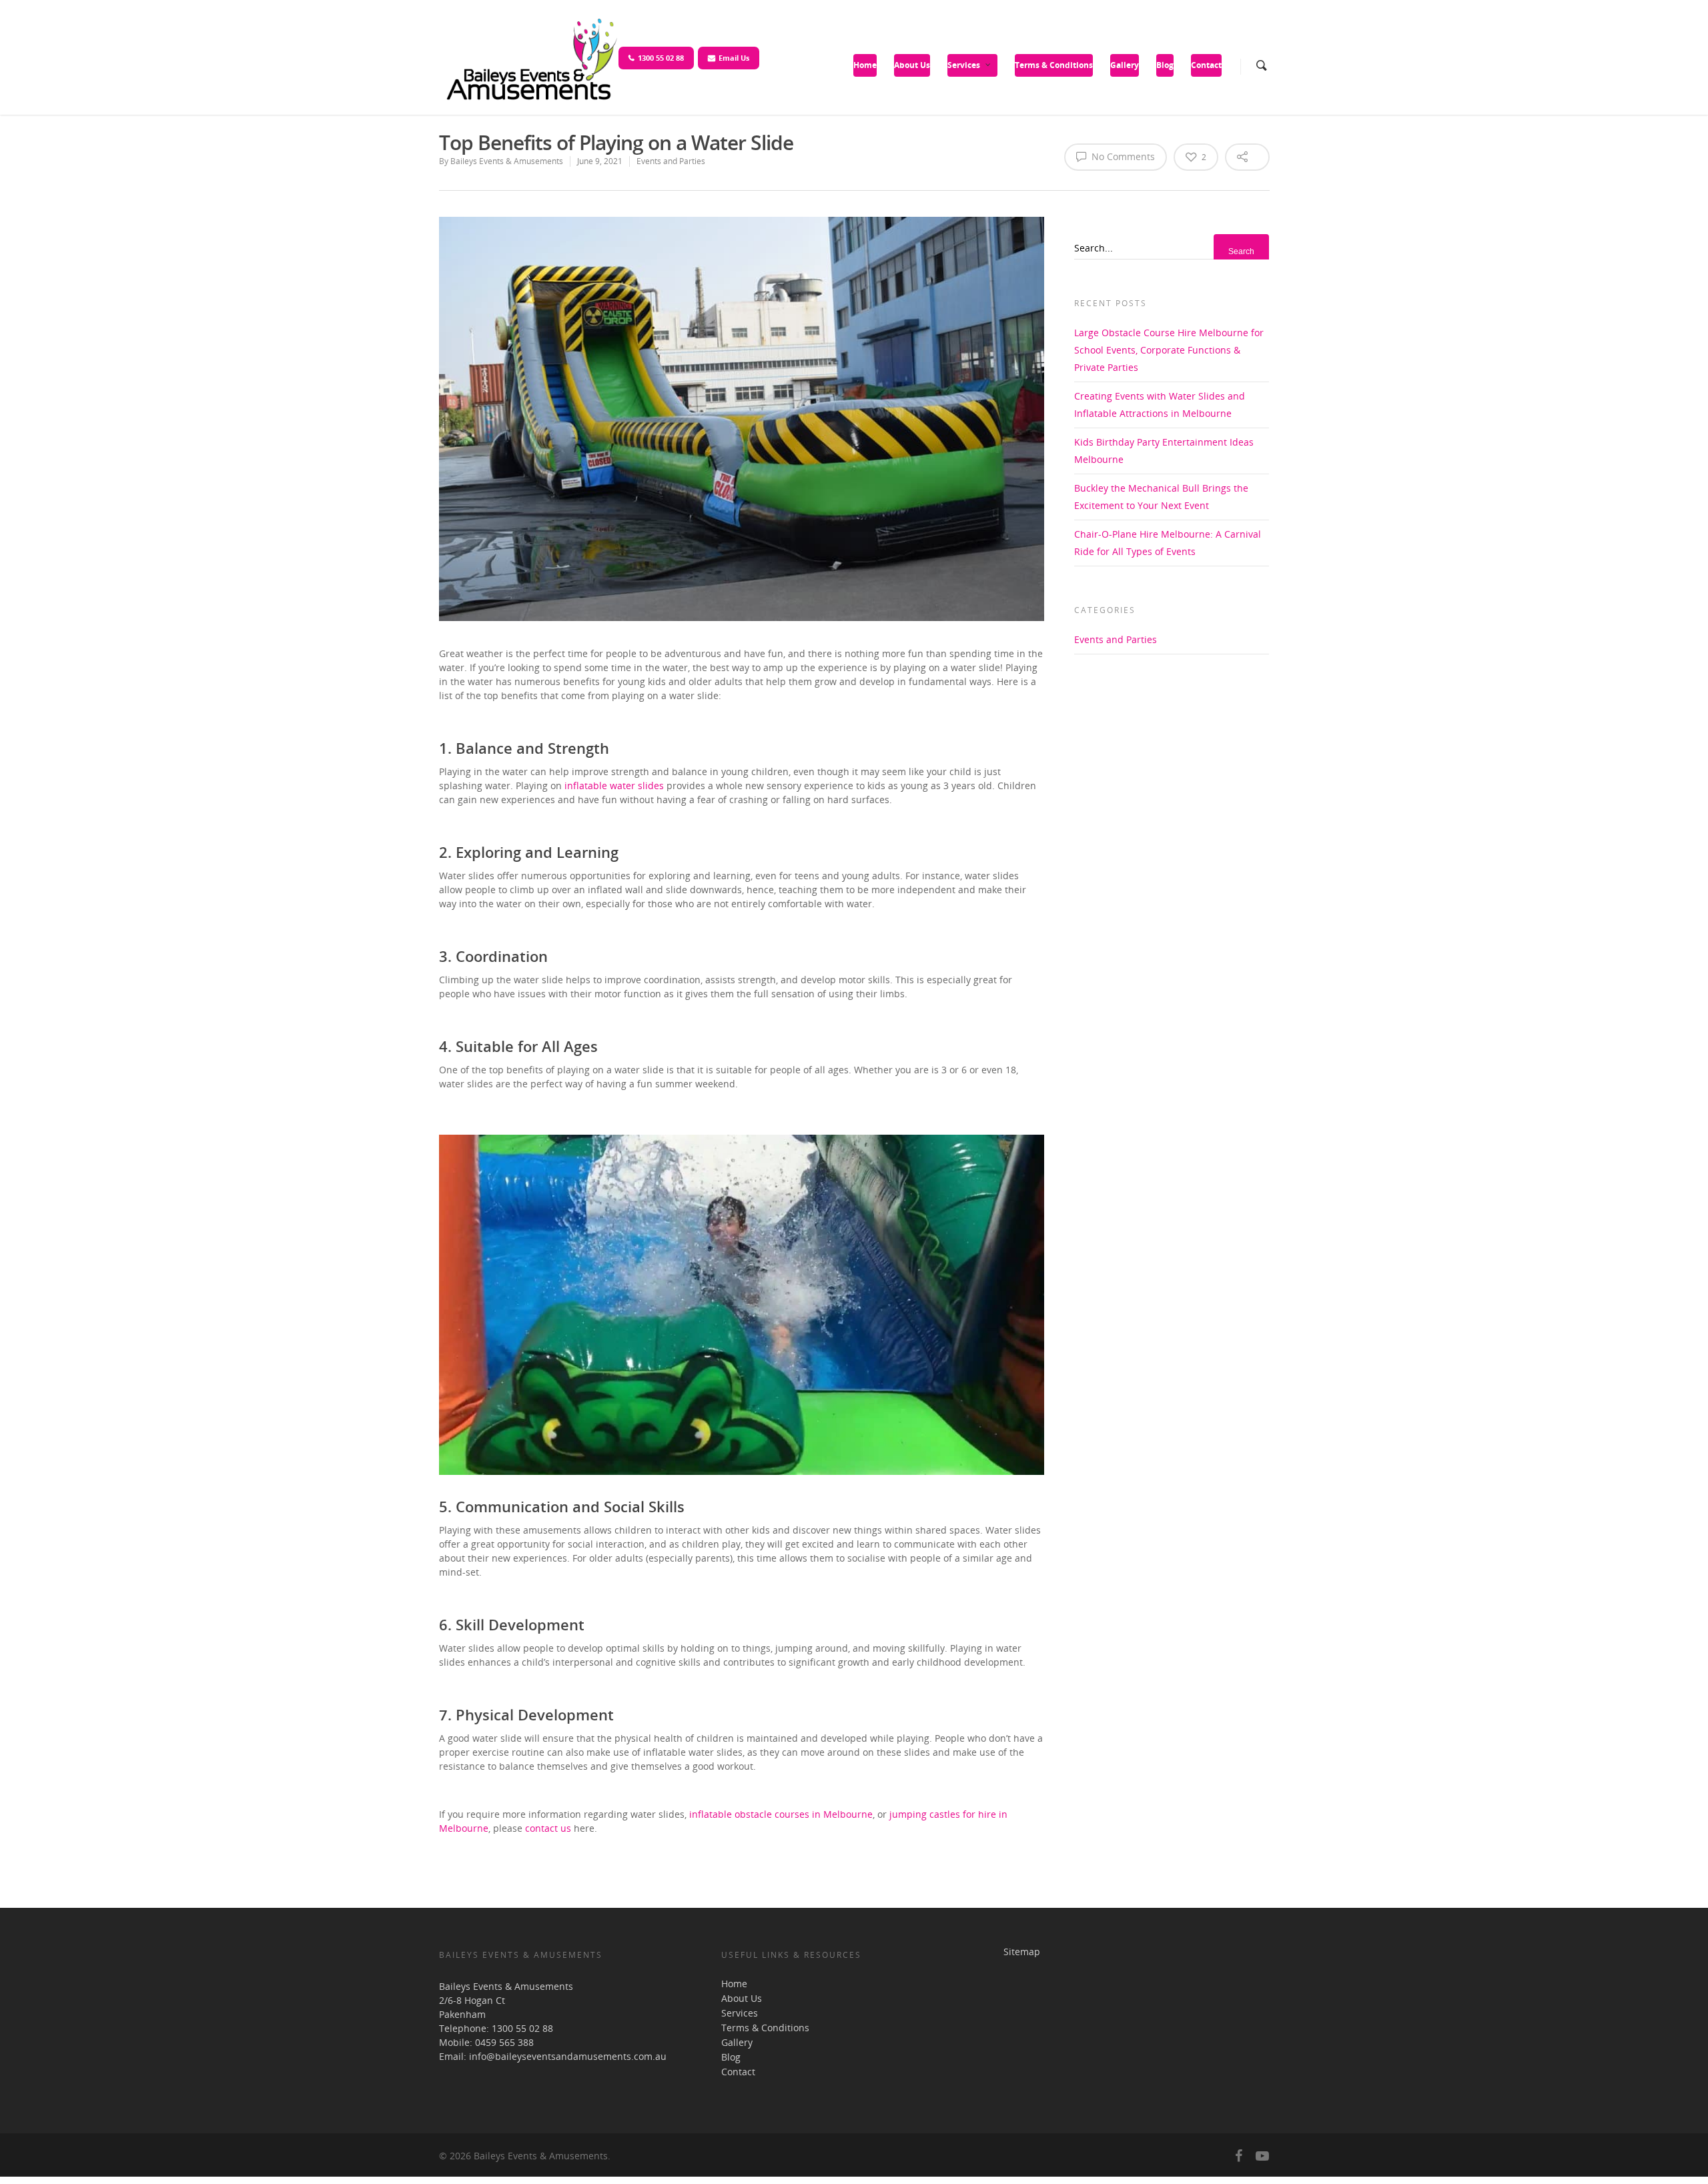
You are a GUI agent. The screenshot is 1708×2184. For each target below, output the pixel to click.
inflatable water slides (614, 785)
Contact (1206, 65)
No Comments (1122, 156)
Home (865, 65)
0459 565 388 (504, 2042)
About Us (912, 65)
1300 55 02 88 (661, 58)
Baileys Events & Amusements (507, 161)
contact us (548, 1828)
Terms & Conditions (1054, 65)
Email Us (734, 58)
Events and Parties (671, 161)
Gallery (1125, 65)
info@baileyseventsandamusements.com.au (568, 2056)
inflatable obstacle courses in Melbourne (781, 1814)
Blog (1165, 65)
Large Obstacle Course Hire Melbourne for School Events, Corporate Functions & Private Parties (1169, 350)
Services (964, 65)
